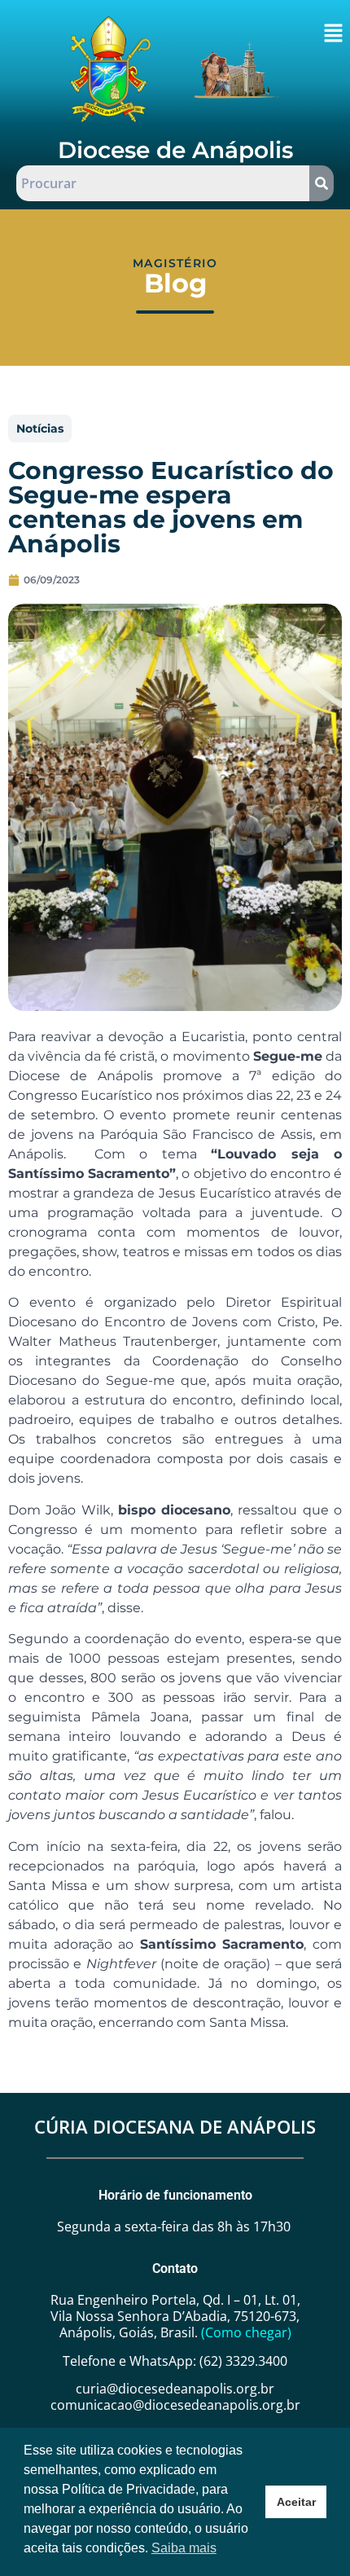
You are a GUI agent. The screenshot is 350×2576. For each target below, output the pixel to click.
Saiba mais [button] (184, 2548)
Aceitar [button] (296, 2502)
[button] (333, 34)
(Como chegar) (246, 2332)
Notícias (40, 429)
